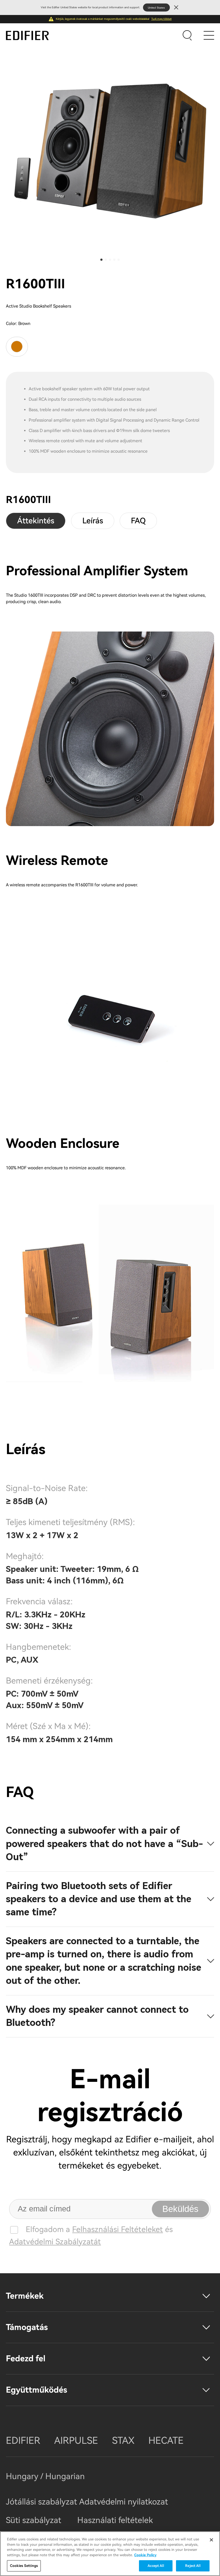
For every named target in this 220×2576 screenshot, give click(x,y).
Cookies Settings (24, 2566)
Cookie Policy (145, 2555)
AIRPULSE (76, 2441)
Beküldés (180, 2209)
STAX (123, 2441)
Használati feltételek (115, 2520)
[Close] (211, 2540)
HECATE (166, 2441)
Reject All (193, 2566)
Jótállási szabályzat (43, 2502)
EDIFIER (23, 2441)
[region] (110, 2554)
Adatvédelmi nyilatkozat (124, 2502)
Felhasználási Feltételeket (118, 2229)
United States (156, 8)
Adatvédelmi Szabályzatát (55, 2242)
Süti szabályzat (34, 2520)
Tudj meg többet (162, 19)
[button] (101, 260)
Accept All (156, 2566)
